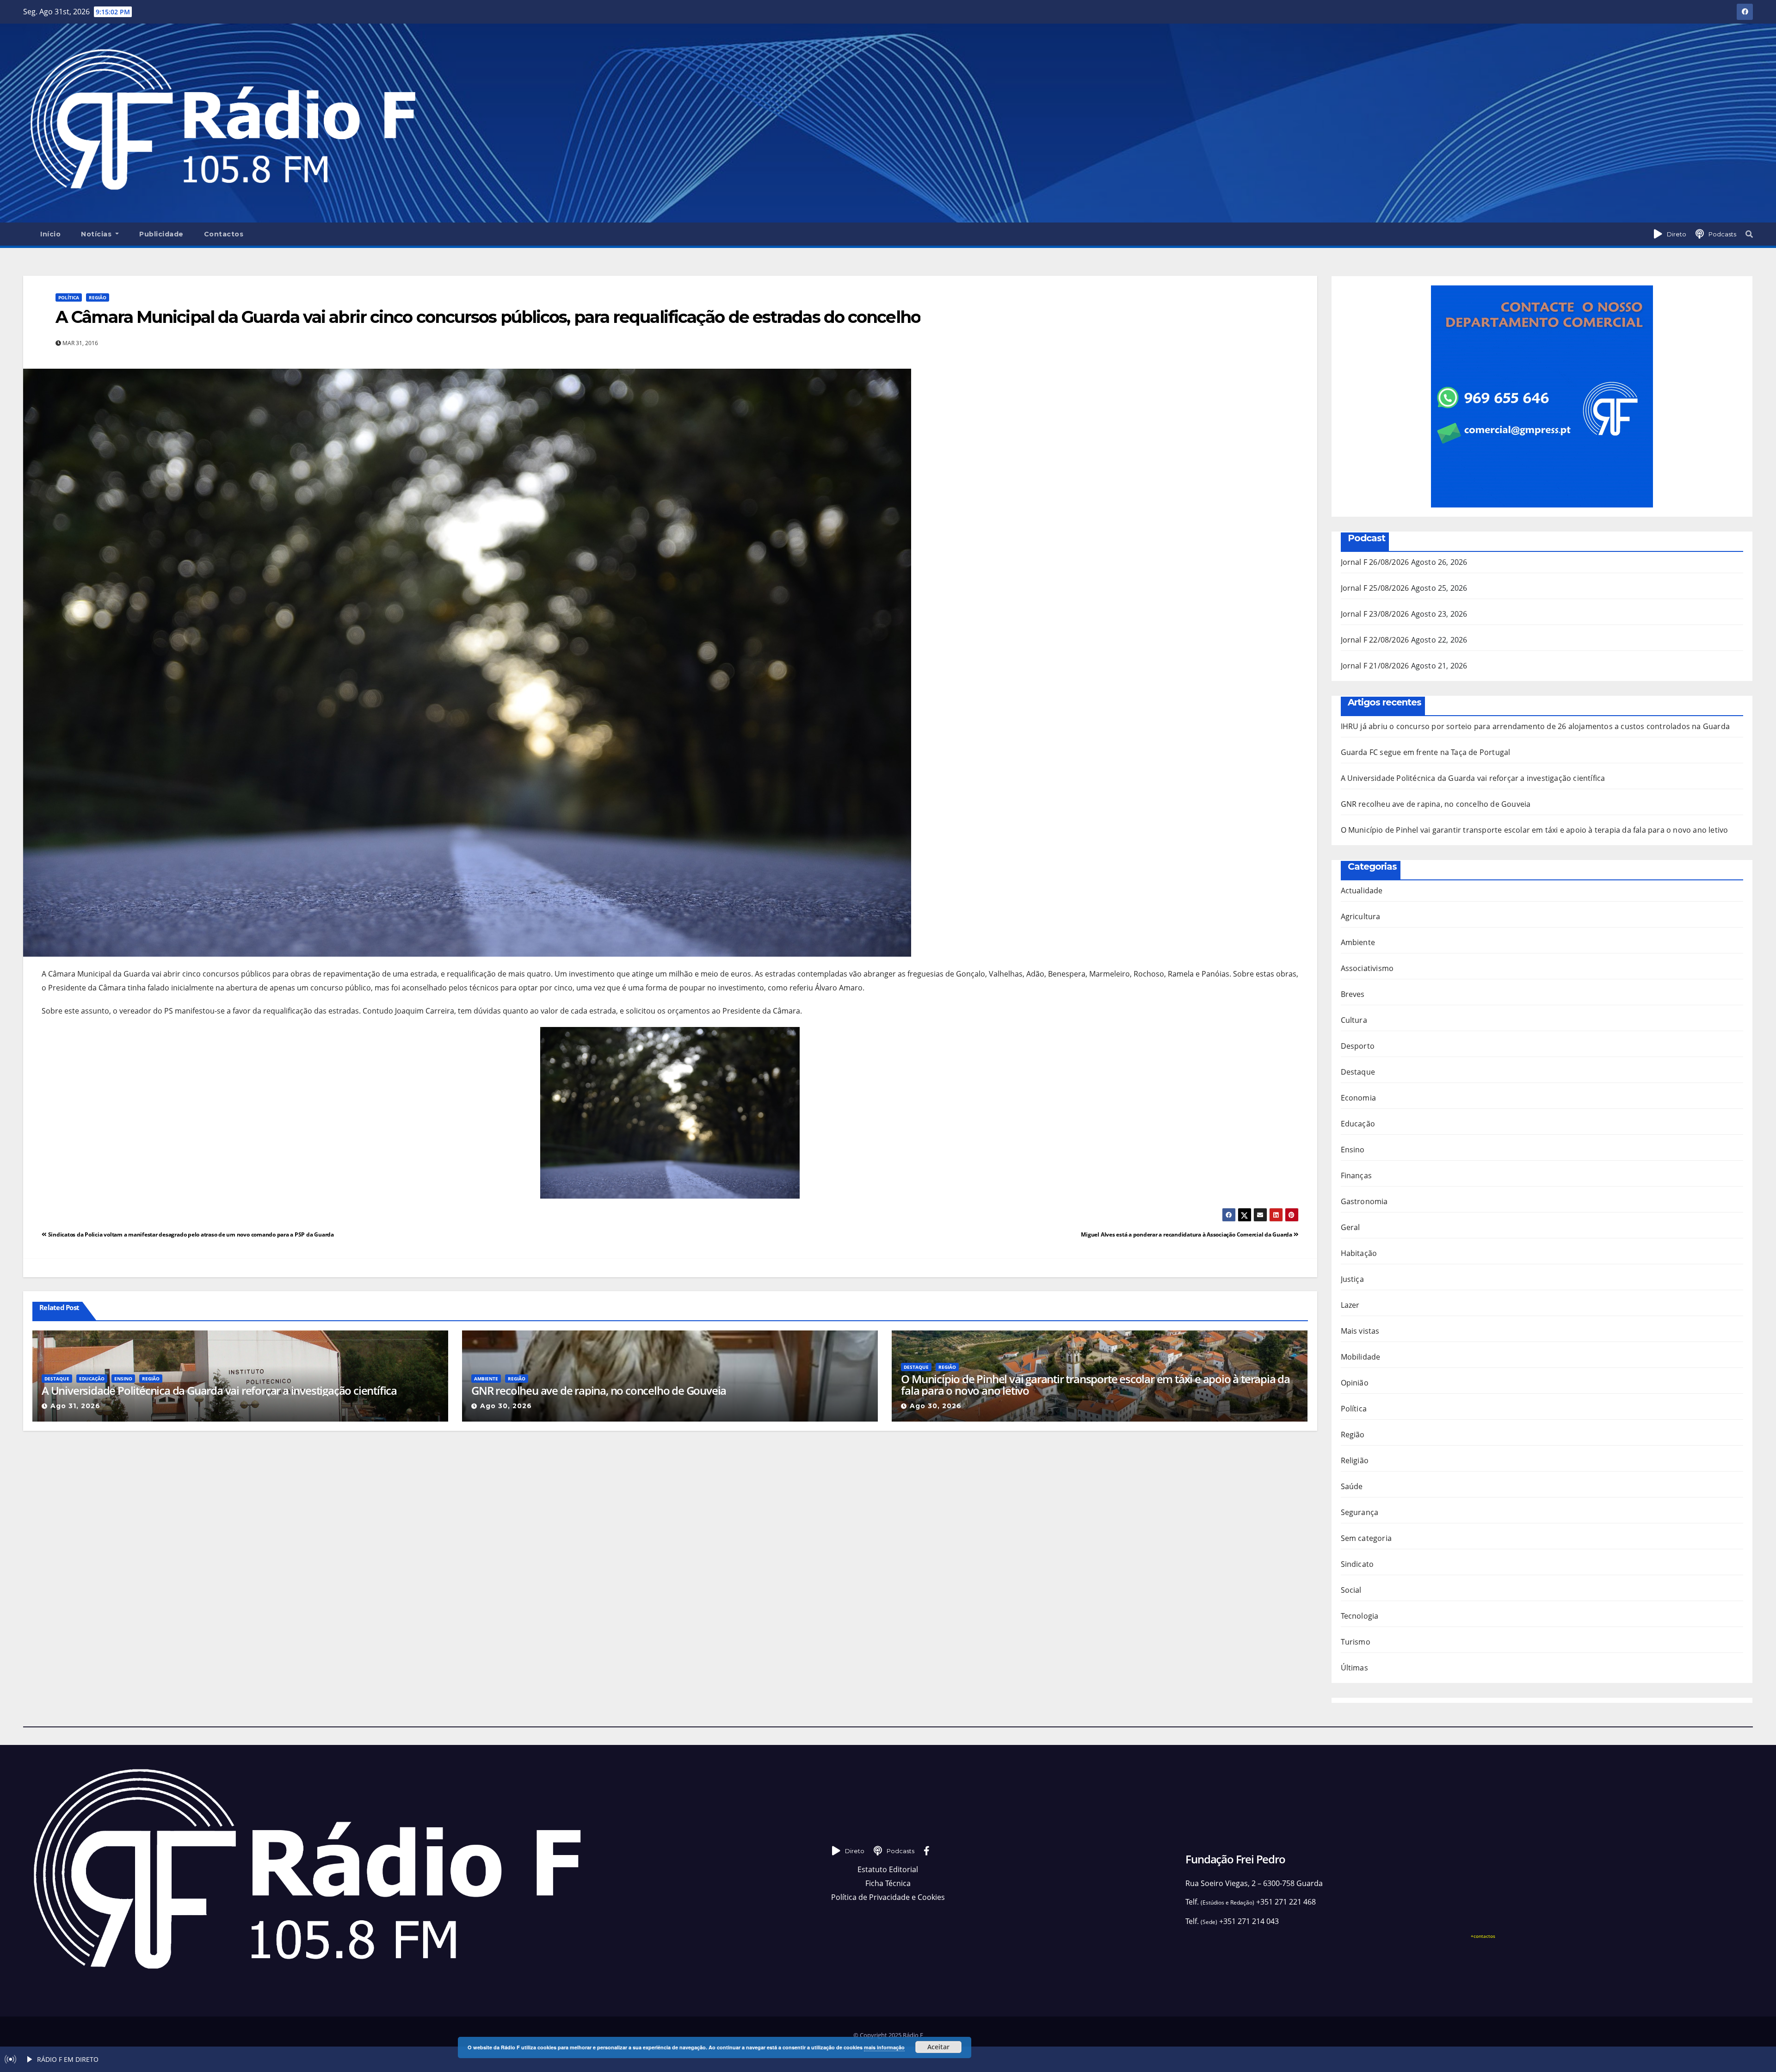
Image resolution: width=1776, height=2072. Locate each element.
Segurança (1360, 1512)
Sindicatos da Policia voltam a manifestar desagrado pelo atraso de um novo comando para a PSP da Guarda (190, 1234)
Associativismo (1367, 968)
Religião (1355, 1460)
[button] (1749, 234)
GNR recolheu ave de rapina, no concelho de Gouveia (599, 1390)
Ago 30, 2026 (506, 1406)
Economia (1359, 1098)
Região (98, 297)
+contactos (1483, 1936)
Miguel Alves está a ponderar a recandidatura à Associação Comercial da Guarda (1187, 1234)
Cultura (1354, 1020)
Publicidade (161, 234)
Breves (1353, 994)
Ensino (123, 1379)
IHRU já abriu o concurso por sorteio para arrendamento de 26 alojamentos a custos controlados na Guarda (1535, 726)
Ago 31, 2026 (75, 1406)
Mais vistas (1360, 1331)
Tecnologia (1360, 1616)
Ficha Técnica (888, 1883)
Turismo (1356, 1642)
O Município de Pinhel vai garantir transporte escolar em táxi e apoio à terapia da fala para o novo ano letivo (1095, 1385)
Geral (1350, 1227)
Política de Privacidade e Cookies (888, 1897)
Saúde (1352, 1486)
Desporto (1358, 1046)
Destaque (57, 1379)
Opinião (1355, 1383)
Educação (92, 1379)
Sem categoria (1366, 1538)
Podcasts (1722, 234)
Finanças (1357, 1175)
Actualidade (1362, 891)
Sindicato (1357, 1564)
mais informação (884, 2047)
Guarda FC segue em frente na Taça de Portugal (1426, 752)
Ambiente (486, 1379)
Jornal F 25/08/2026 (1375, 588)
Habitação (1359, 1253)
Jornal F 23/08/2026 (1375, 614)
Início (50, 234)
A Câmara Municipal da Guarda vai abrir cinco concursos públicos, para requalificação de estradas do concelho (488, 317)
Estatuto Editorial (888, 1869)
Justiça (1352, 1279)
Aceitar (938, 2047)
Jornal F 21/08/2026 (1375, 666)
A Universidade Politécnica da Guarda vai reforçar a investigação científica (219, 1390)
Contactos (224, 234)
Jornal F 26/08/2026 (1375, 562)
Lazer (1350, 1305)
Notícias (97, 234)
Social (1351, 1590)
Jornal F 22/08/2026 (1375, 640)
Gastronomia (1364, 1201)
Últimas (1354, 1668)
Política (69, 297)
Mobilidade (1361, 1357)
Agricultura (1361, 916)
